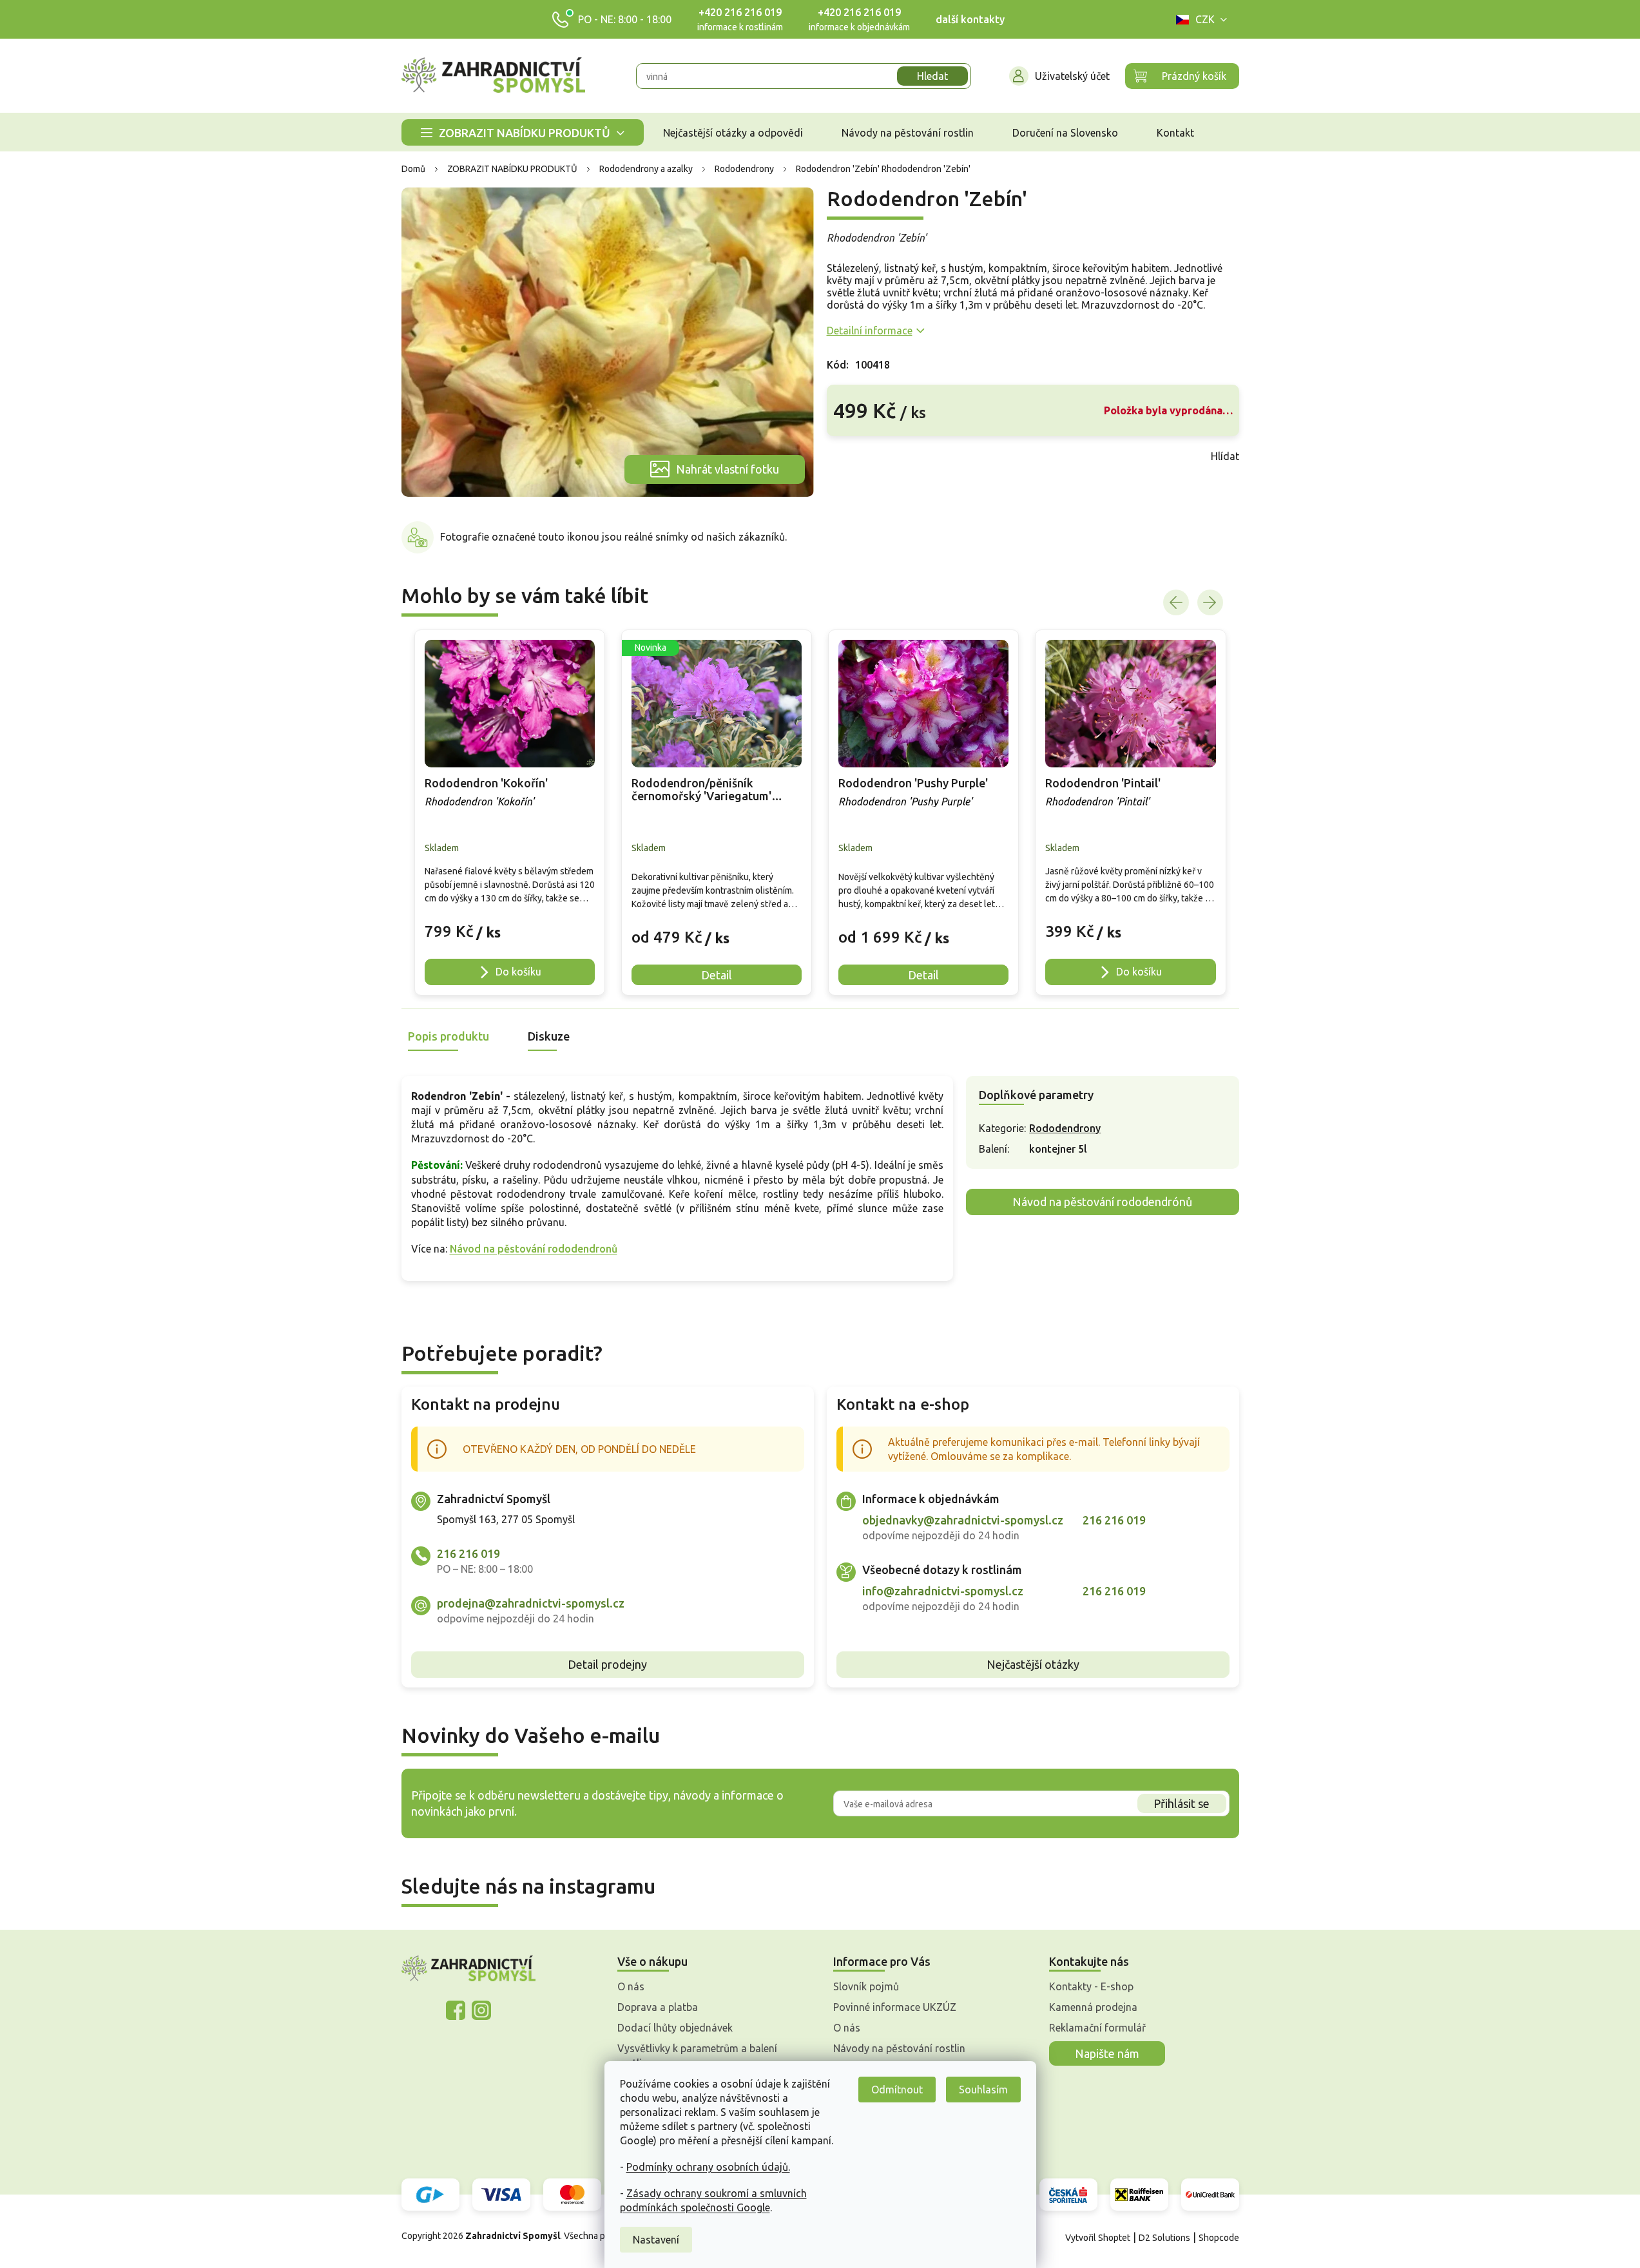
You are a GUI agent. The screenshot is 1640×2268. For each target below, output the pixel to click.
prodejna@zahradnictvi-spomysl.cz (531, 1603)
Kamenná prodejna (1093, 2007)
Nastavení (656, 2240)
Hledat (932, 76)
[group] (510, 812)
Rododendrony (1065, 1128)
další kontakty (970, 19)
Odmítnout (897, 2090)
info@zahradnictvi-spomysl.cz (943, 1591)
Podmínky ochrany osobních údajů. (708, 2167)
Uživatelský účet (1072, 76)
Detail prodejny (607, 1664)
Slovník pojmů (866, 1986)
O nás (631, 1986)
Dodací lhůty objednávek (675, 2028)
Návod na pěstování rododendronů (534, 1249)
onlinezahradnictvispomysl (456, 2010)
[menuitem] (523, 132)
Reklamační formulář (1097, 2028)
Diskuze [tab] (549, 1036)
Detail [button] (717, 975)
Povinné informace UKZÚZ (895, 2007)
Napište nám (1107, 2053)
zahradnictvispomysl (481, 2010)
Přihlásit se (1182, 1803)
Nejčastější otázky (1033, 1664)
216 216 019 (468, 1553)
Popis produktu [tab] (449, 1036)
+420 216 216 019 (740, 12)
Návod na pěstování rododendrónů (1102, 1202)
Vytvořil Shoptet (1098, 2238)
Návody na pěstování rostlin (899, 2048)
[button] (510, 925)
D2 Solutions (1164, 2238)
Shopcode (1219, 2238)
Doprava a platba (658, 2007)
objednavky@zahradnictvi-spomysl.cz (963, 1520)
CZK (1205, 19)
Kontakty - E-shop (1091, 1986)
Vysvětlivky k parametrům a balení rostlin (697, 2055)
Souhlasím (983, 2090)
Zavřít (855, 456)
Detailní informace (870, 331)
